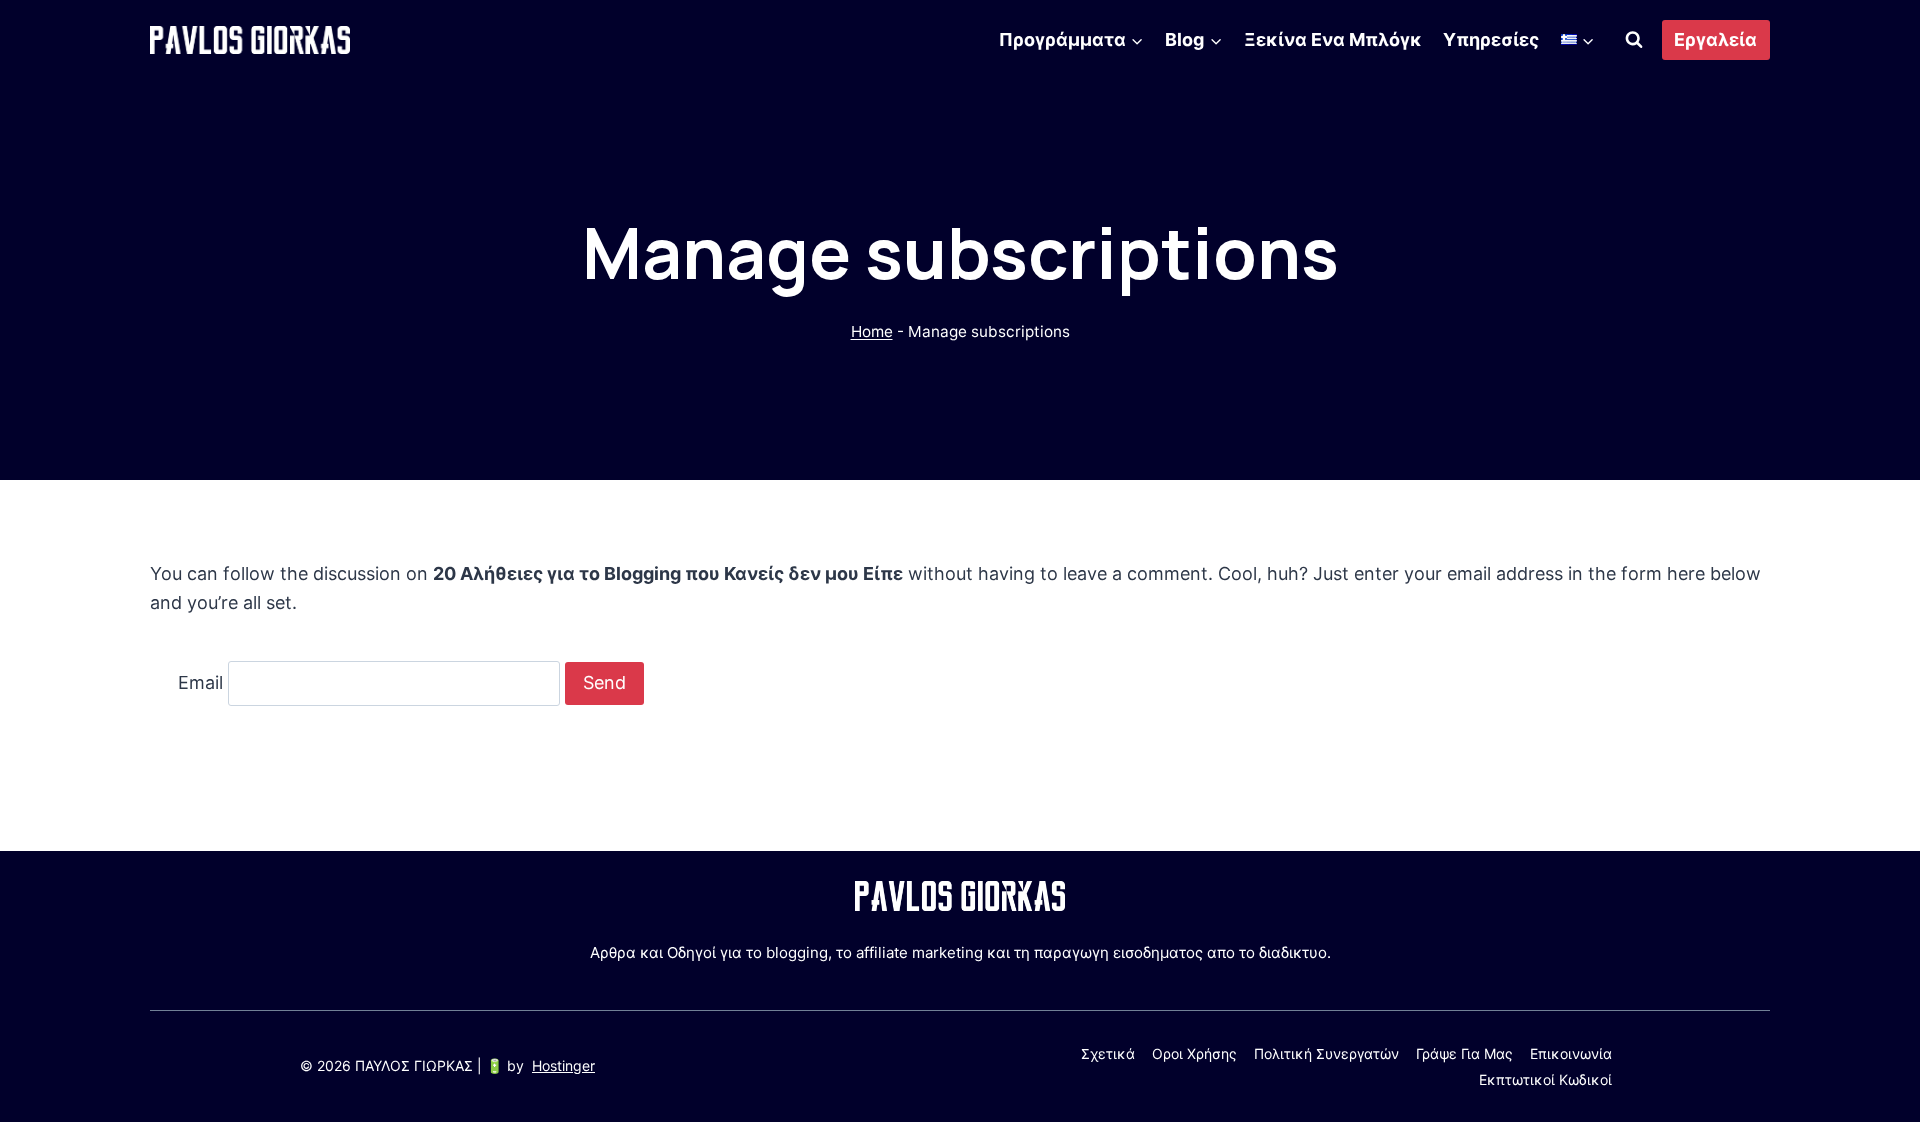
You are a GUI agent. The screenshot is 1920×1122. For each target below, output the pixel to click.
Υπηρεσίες (1491, 39)
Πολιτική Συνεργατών (1326, 1053)
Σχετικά (1108, 1053)
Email (200, 682)
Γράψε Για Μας (1464, 1053)
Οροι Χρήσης (1194, 1053)
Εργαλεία (1715, 39)
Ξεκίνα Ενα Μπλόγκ (1333, 39)
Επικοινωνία (1571, 1053)
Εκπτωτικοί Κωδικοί (1545, 1079)
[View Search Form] (1634, 40)
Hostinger (563, 1065)
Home (872, 331)
